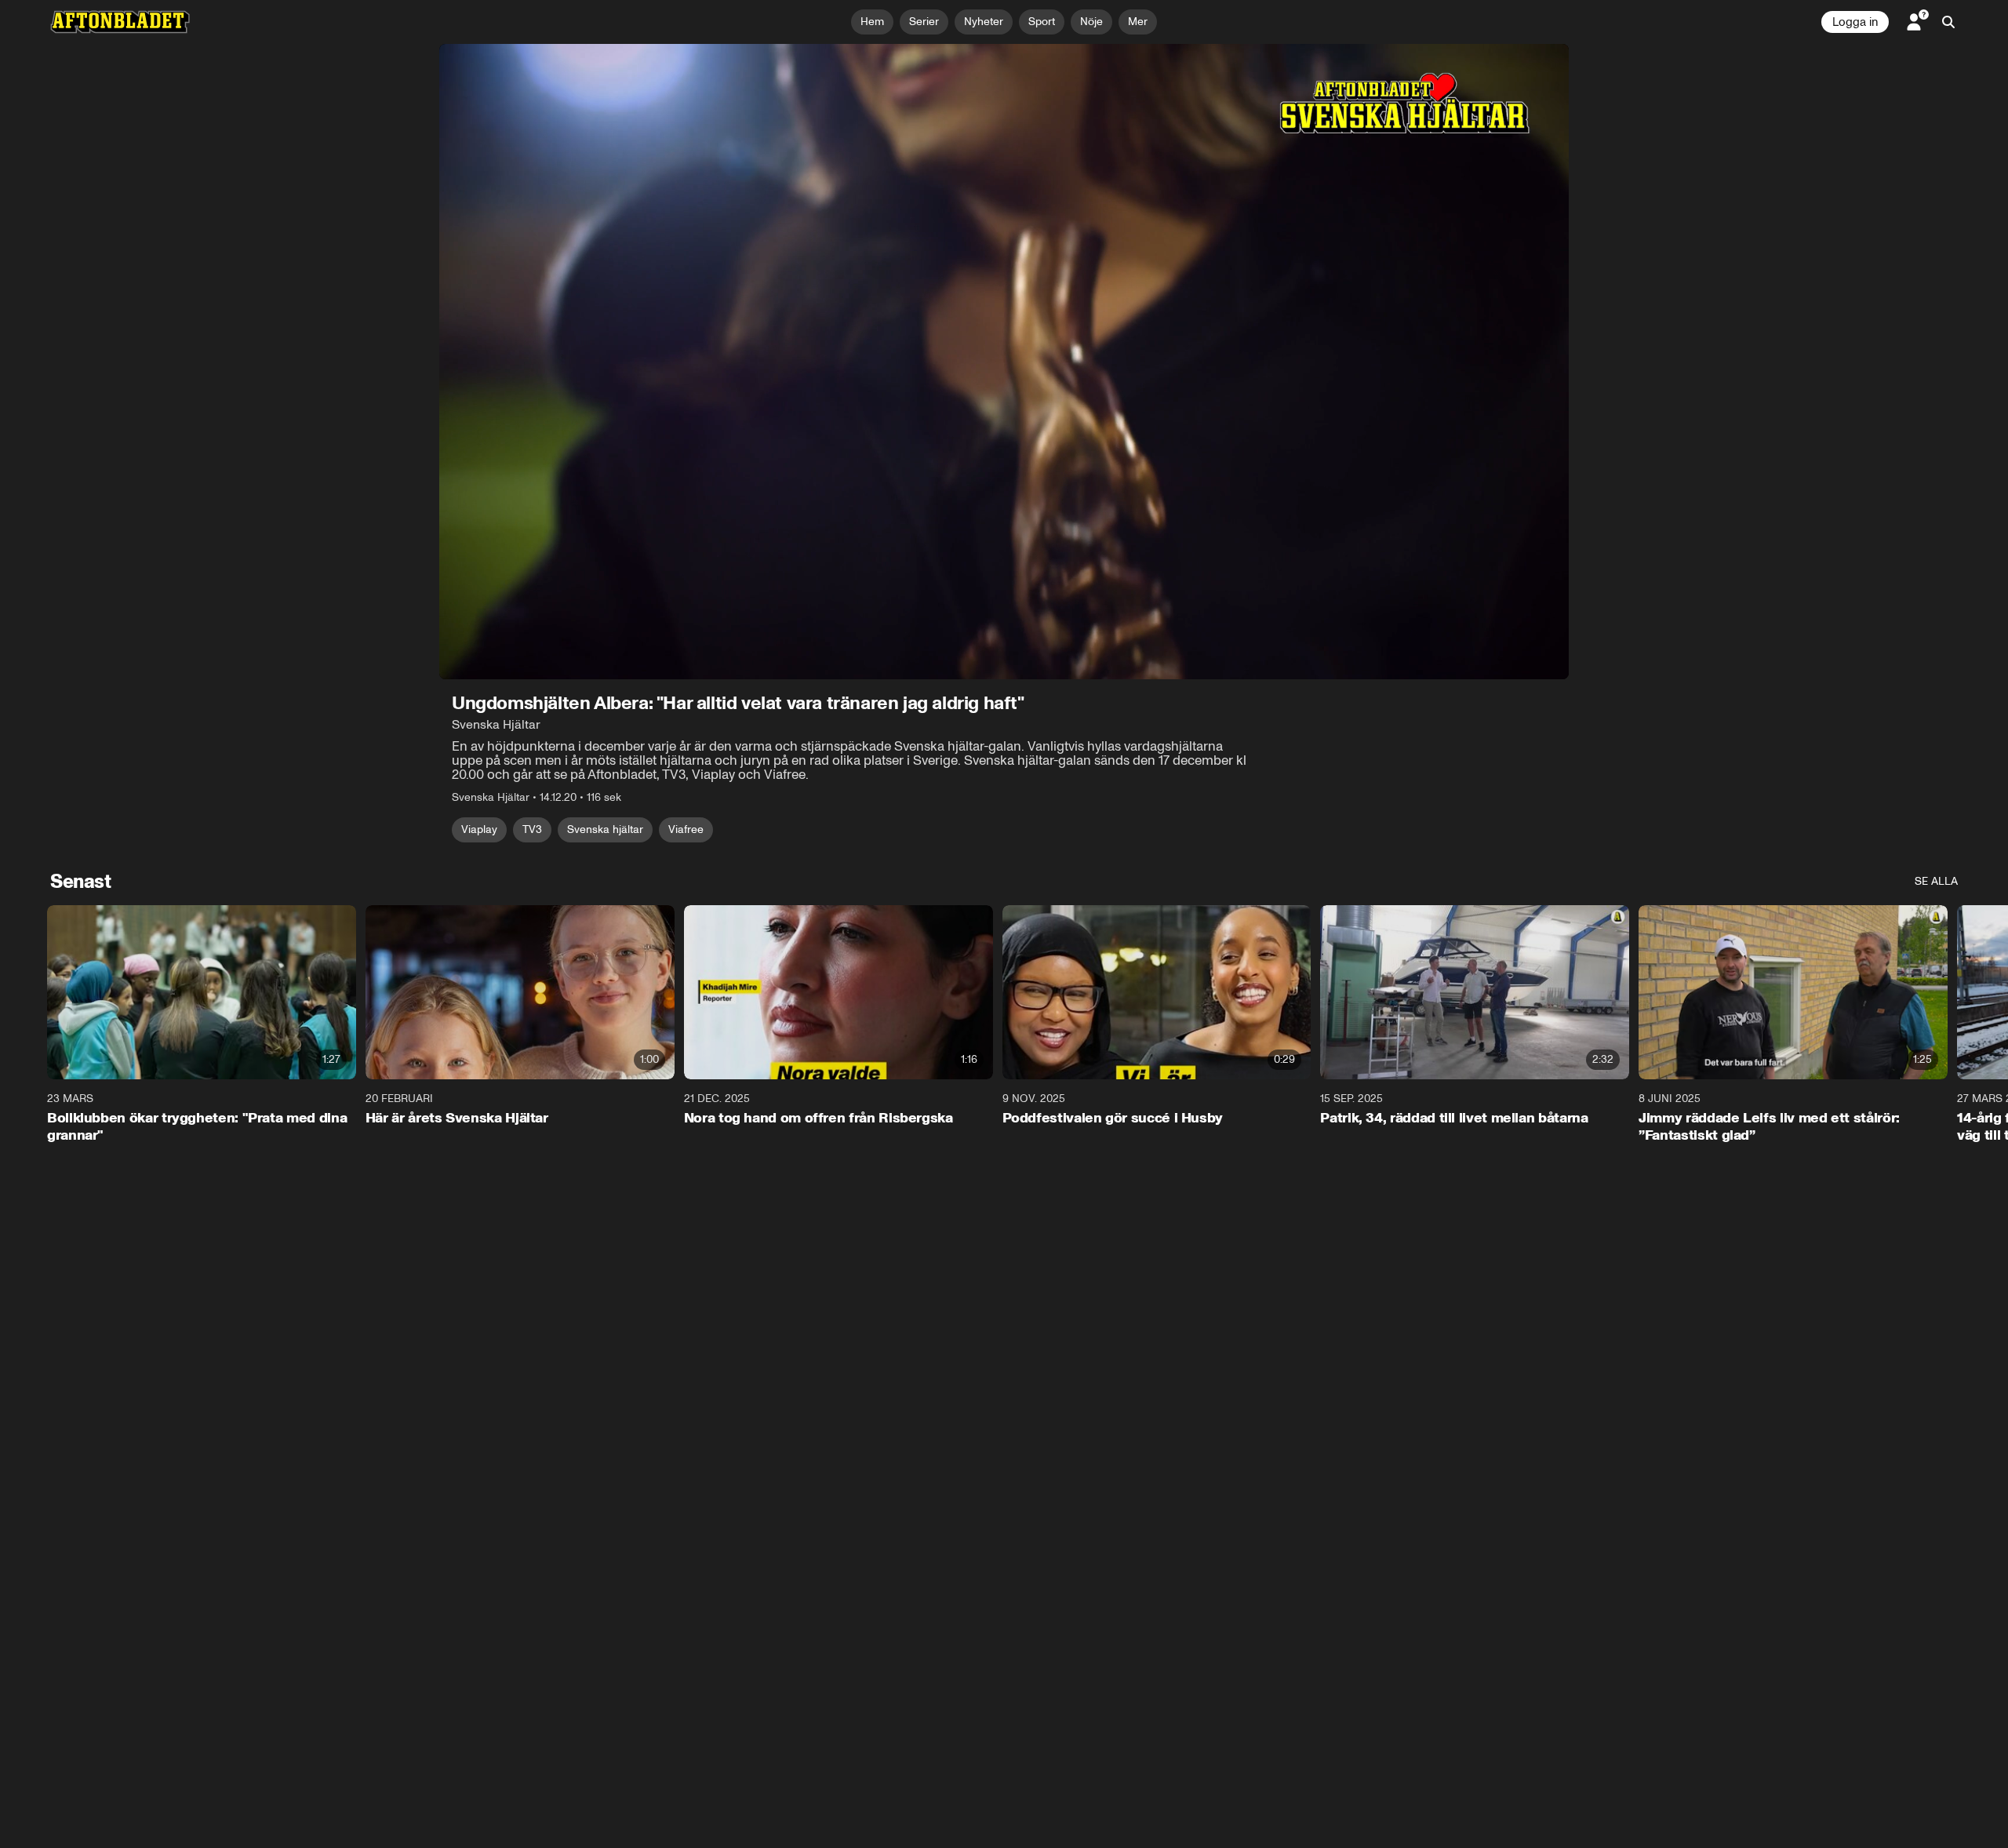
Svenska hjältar (605, 829)
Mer (1138, 22)
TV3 (532, 829)
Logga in (1855, 22)
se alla (1936, 881)
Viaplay (479, 829)
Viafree (686, 829)
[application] (1004, 362)
